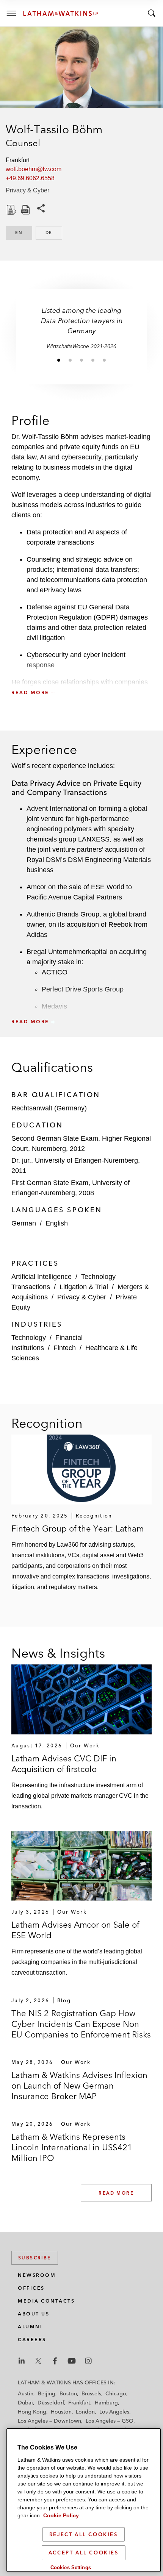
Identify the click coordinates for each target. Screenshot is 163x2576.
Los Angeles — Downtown (49, 2421)
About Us (34, 2314)
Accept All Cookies (84, 2553)
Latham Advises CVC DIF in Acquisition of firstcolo (64, 1764)
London (85, 2412)
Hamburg (106, 2403)
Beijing (47, 2393)
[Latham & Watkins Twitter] (38, 2361)
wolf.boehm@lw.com (34, 169)
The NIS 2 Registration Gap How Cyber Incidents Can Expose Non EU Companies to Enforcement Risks (81, 2024)
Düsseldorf (51, 2403)
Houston (61, 2412)
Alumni (30, 2327)
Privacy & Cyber (27, 190)
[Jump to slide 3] (81, 360)
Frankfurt (79, 2403)
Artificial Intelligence (42, 1277)
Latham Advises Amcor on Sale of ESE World (75, 1930)
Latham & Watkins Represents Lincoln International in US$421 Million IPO (72, 2147)
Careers (32, 2339)
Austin (26, 2393)
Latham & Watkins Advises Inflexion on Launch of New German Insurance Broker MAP (79, 2086)
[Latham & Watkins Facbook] (55, 2361)
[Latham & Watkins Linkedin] (22, 2361)
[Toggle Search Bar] (152, 13)
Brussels (91, 2393)
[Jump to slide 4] (93, 360)
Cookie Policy (61, 2515)
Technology (29, 1338)
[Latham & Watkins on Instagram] (88, 2361)
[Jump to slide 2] (70, 360)
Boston (68, 2393)
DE (54, 233)
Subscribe (35, 2258)
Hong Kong (32, 2412)
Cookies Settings (71, 2567)
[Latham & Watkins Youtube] (72, 2361)
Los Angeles (114, 2412)
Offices (31, 2288)
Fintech (65, 1348)
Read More (116, 2193)
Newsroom (37, 2275)
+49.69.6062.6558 (30, 178)
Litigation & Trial (84, 1287)
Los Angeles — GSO (110, 2421)
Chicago (116, 2393)
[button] (81, 676)
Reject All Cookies (84, 2534)
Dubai (25, 2403)
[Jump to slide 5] (104, 360)
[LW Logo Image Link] (61, 13)
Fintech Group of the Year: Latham (78, 1528)
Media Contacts (46, 2301)
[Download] (11, 210)
